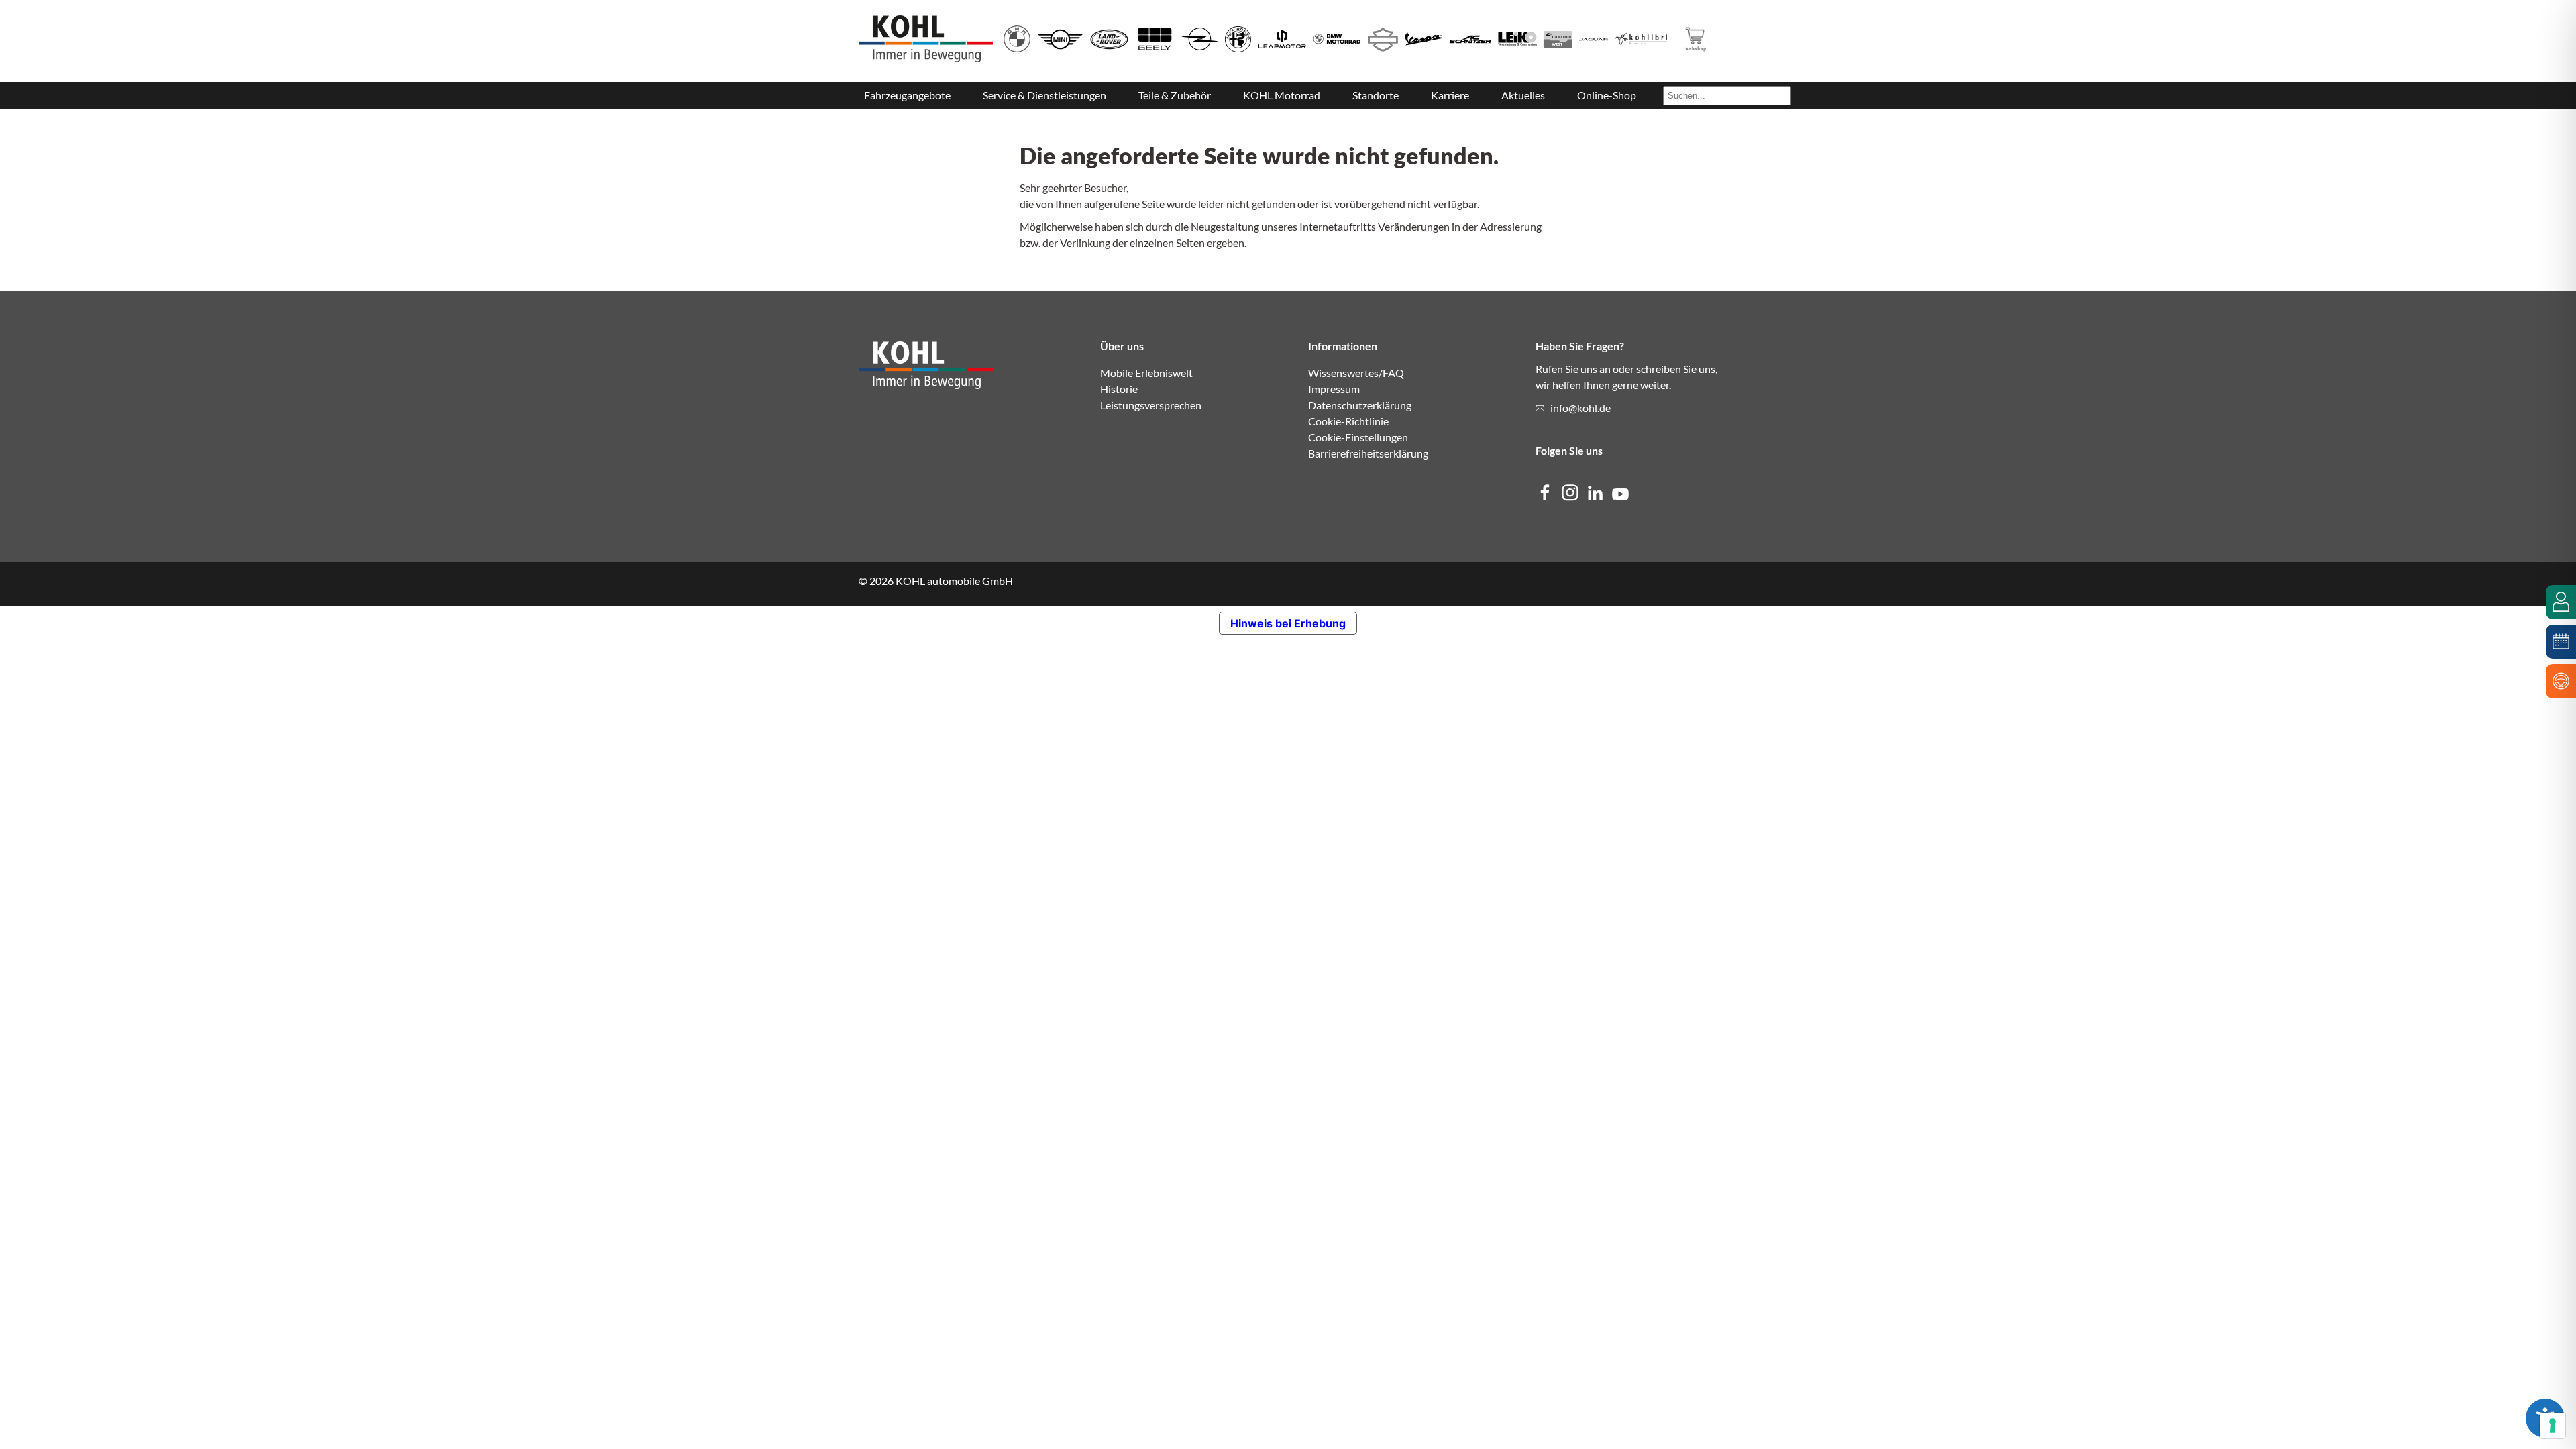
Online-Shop (1607, 95)
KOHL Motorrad (1282, 95)
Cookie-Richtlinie (1348, 421)
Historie (1119, 389)
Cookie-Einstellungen (1358, 437)
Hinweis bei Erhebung (1288, 623)
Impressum (1334, 389)
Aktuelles (1523, 95)
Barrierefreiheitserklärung (1368, 453)
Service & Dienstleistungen (1044, 95)
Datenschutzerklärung (1360, 405)
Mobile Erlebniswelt (1146, 373)
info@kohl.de (1580, 408)
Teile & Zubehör (1175, 95)
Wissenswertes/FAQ (1356, 373)
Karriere (1450, 95)
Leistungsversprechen (1151, 405)
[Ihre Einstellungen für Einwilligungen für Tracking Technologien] (2553, 1426)
